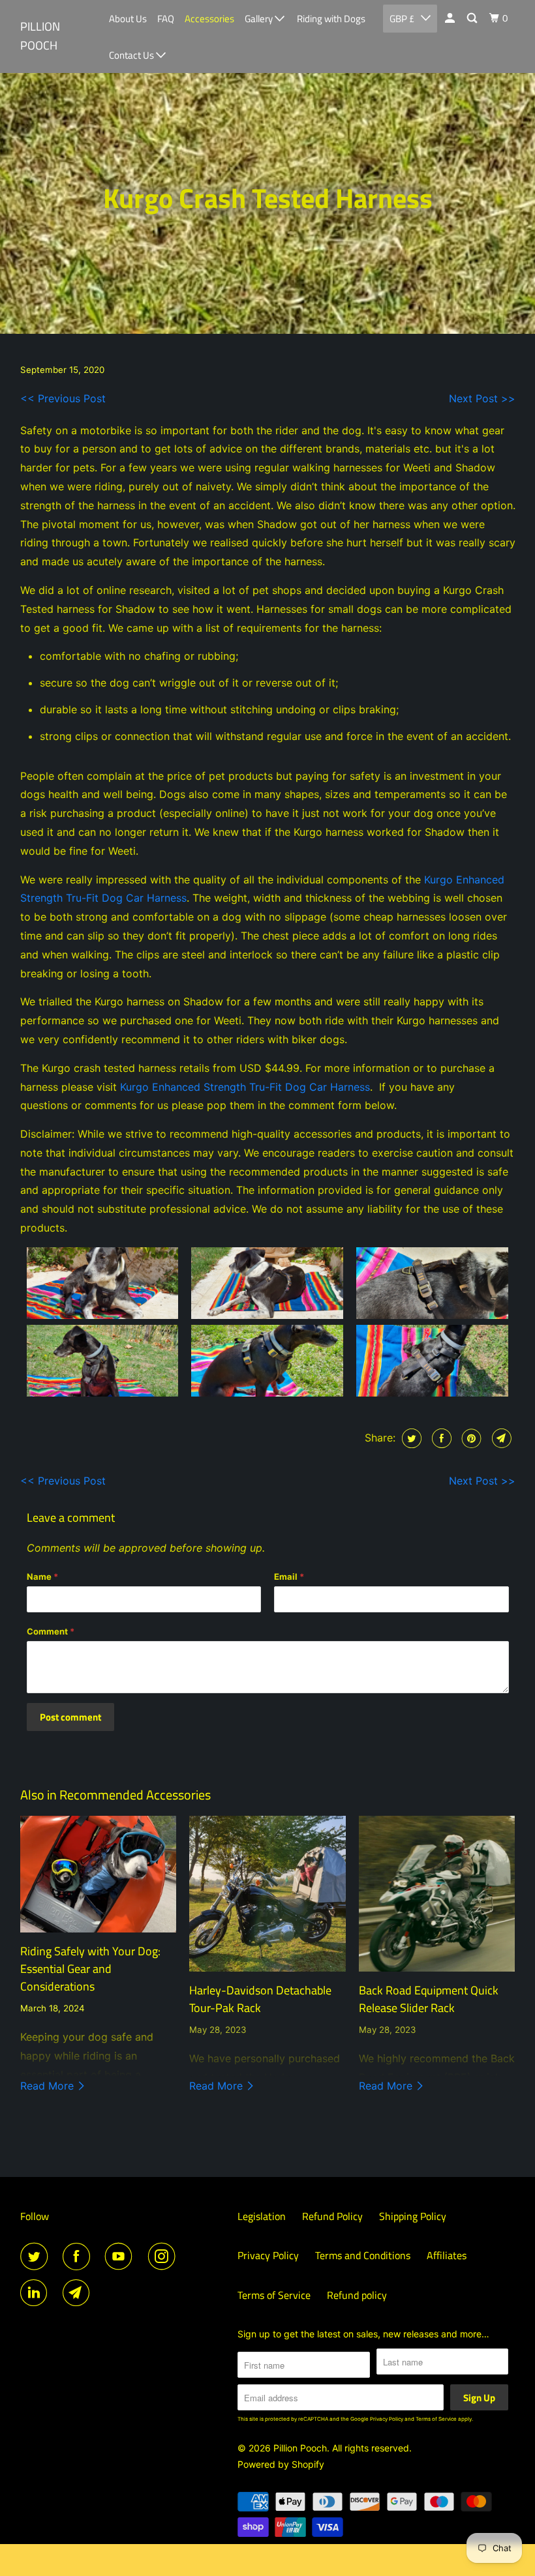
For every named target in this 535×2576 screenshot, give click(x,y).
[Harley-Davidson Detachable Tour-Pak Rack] (267, 1894)
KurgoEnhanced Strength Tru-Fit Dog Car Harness (245, 1087)
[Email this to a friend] (500, 1438)
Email (289, 1577)
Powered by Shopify (281, 2464)
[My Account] (451, 18)
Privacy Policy (268, 2255)
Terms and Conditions (363, 2255)
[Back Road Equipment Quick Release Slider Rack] (437, 1894)
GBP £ (402, 19)
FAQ (166, 19)
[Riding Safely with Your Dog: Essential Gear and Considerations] (99, 1874)
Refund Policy (332, 2216)
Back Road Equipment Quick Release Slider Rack (429, 1999)
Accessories (209, 19)
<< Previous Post (63, 398)
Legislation (262, 2216)
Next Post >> (482, 398)
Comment (51, 1631)
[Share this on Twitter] (410, 1438)
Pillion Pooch (40, 36)
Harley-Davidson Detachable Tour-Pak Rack (260, 1999)
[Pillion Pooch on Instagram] (164, 2257)
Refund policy (357, 2295)
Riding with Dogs (331, 19)
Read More (49, 2086)
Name (42, 1577)
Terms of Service (274, 2295)
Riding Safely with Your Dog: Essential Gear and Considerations (90, 1969)
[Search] (473, 18)
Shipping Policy (413, 2216)
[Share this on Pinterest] (470, 1438)
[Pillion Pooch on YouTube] (121, 2257)
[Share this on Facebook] (440, 1438)
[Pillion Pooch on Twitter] (37, 2257)
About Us (128, 19)
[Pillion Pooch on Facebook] (79, 2257)
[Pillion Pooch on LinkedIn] (37, 2293)
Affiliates (447, 2255)
